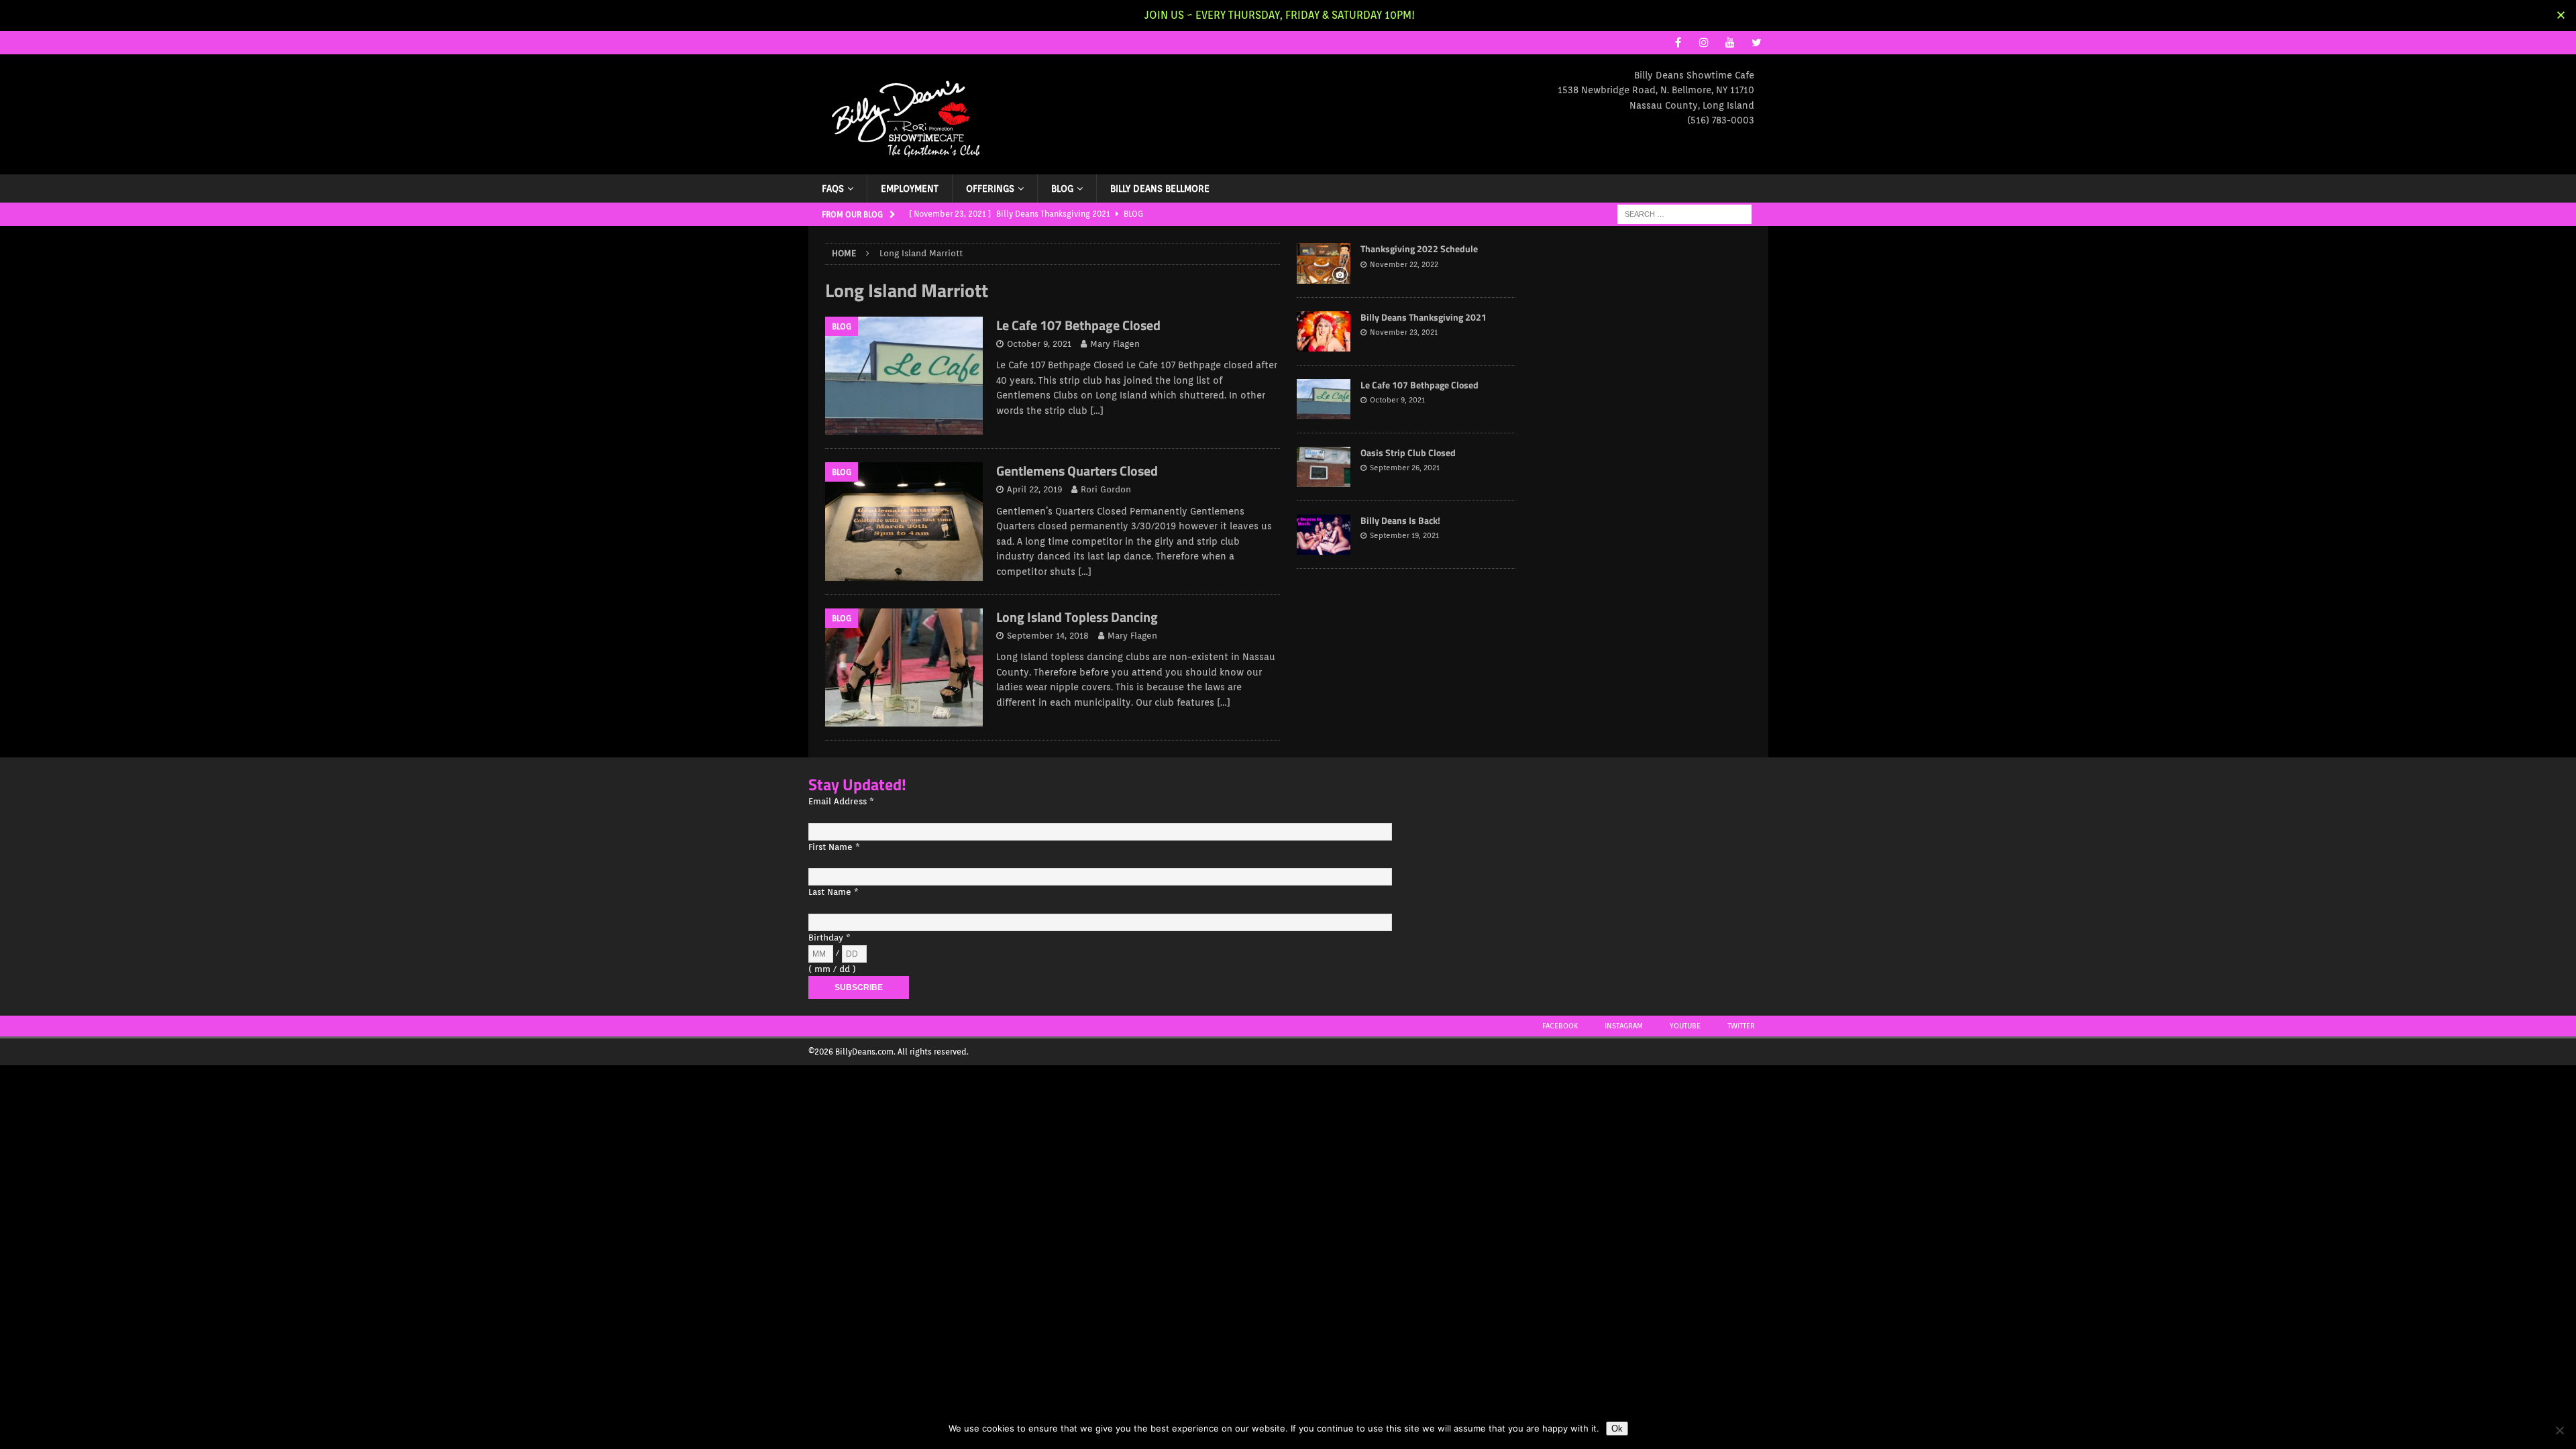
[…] (1097, 411)
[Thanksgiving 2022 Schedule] (1324, 263)
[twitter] (1757, 43)
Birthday (829, 937)
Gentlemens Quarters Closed (1077, 471)
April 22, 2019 (1034, 489)
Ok (1617, 1429)
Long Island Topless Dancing (1077, 617)
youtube (1685, 1026)
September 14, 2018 (1048, 636)
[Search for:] (1684, 214)
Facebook (1560, 1026)
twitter (1741, 1026)
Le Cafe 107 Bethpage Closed (1078, 325)
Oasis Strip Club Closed (1408, 452)
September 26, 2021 (1405, 468)
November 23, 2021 (1404, 332)
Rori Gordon (1106, 489)
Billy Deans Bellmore (1160, 189)
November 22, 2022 (1404, 264)
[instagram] (1704, 43)
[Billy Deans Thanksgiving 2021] (1324, 331)
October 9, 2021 (1039, 344)
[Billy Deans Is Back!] (1324, 535)
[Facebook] (1678, 43)
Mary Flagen (1115, 344)
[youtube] (1730, 43)
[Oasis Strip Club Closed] (1324, 467)
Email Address (841, 801)
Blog (1062, 189)
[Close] (2561, 15)
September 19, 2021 (1404, 535)
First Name (834, 847)
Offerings (990, 189)
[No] (2559, 1430)
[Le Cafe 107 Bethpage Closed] (1324, 399)
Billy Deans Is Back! (1400, 520)
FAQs (833, 189)
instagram (1624, 1026)
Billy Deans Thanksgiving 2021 (1424, 317)
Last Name (834, 892)
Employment (910, 189)
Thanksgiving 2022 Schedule (1419, 249)
